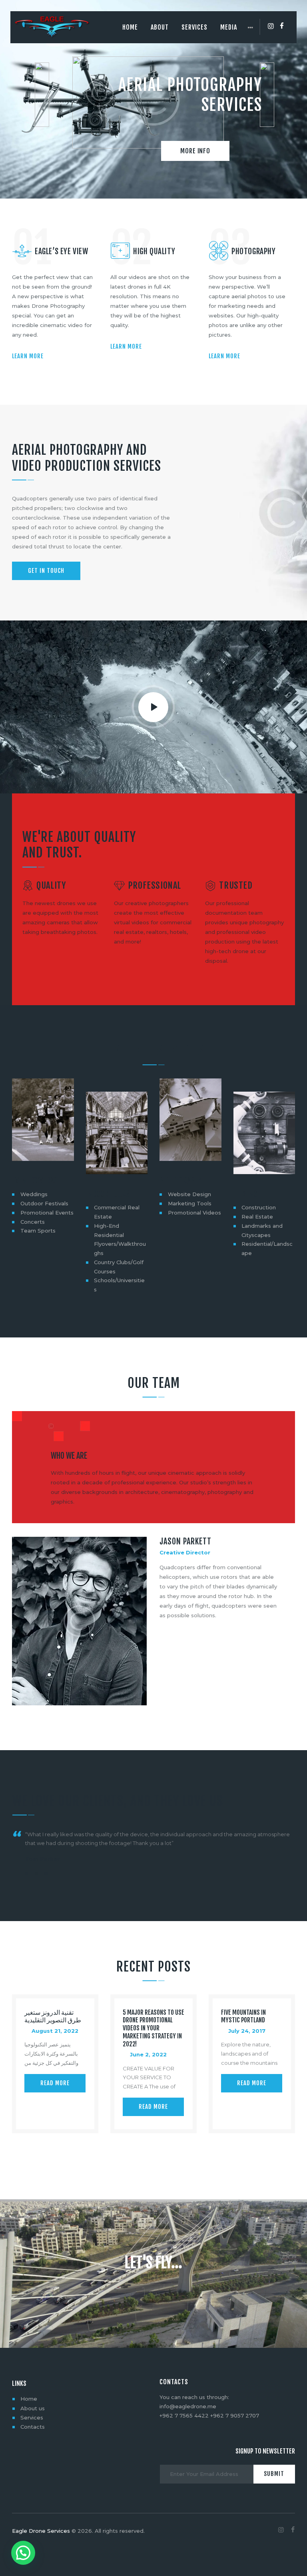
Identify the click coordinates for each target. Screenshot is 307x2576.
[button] (27, 1874)
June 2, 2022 (148, 2054)
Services (32, 2417)
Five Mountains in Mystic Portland (243, 2017)
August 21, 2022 (55, 2031)
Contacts (33, 2427)
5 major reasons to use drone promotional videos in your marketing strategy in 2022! (153, 2028)
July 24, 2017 (247, 2031)
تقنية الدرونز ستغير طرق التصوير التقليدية (53, 2017)
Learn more (28, 356)
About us (33, 2408)
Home (29, 2399)
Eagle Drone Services (41, 2531)
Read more (55, 2083)
